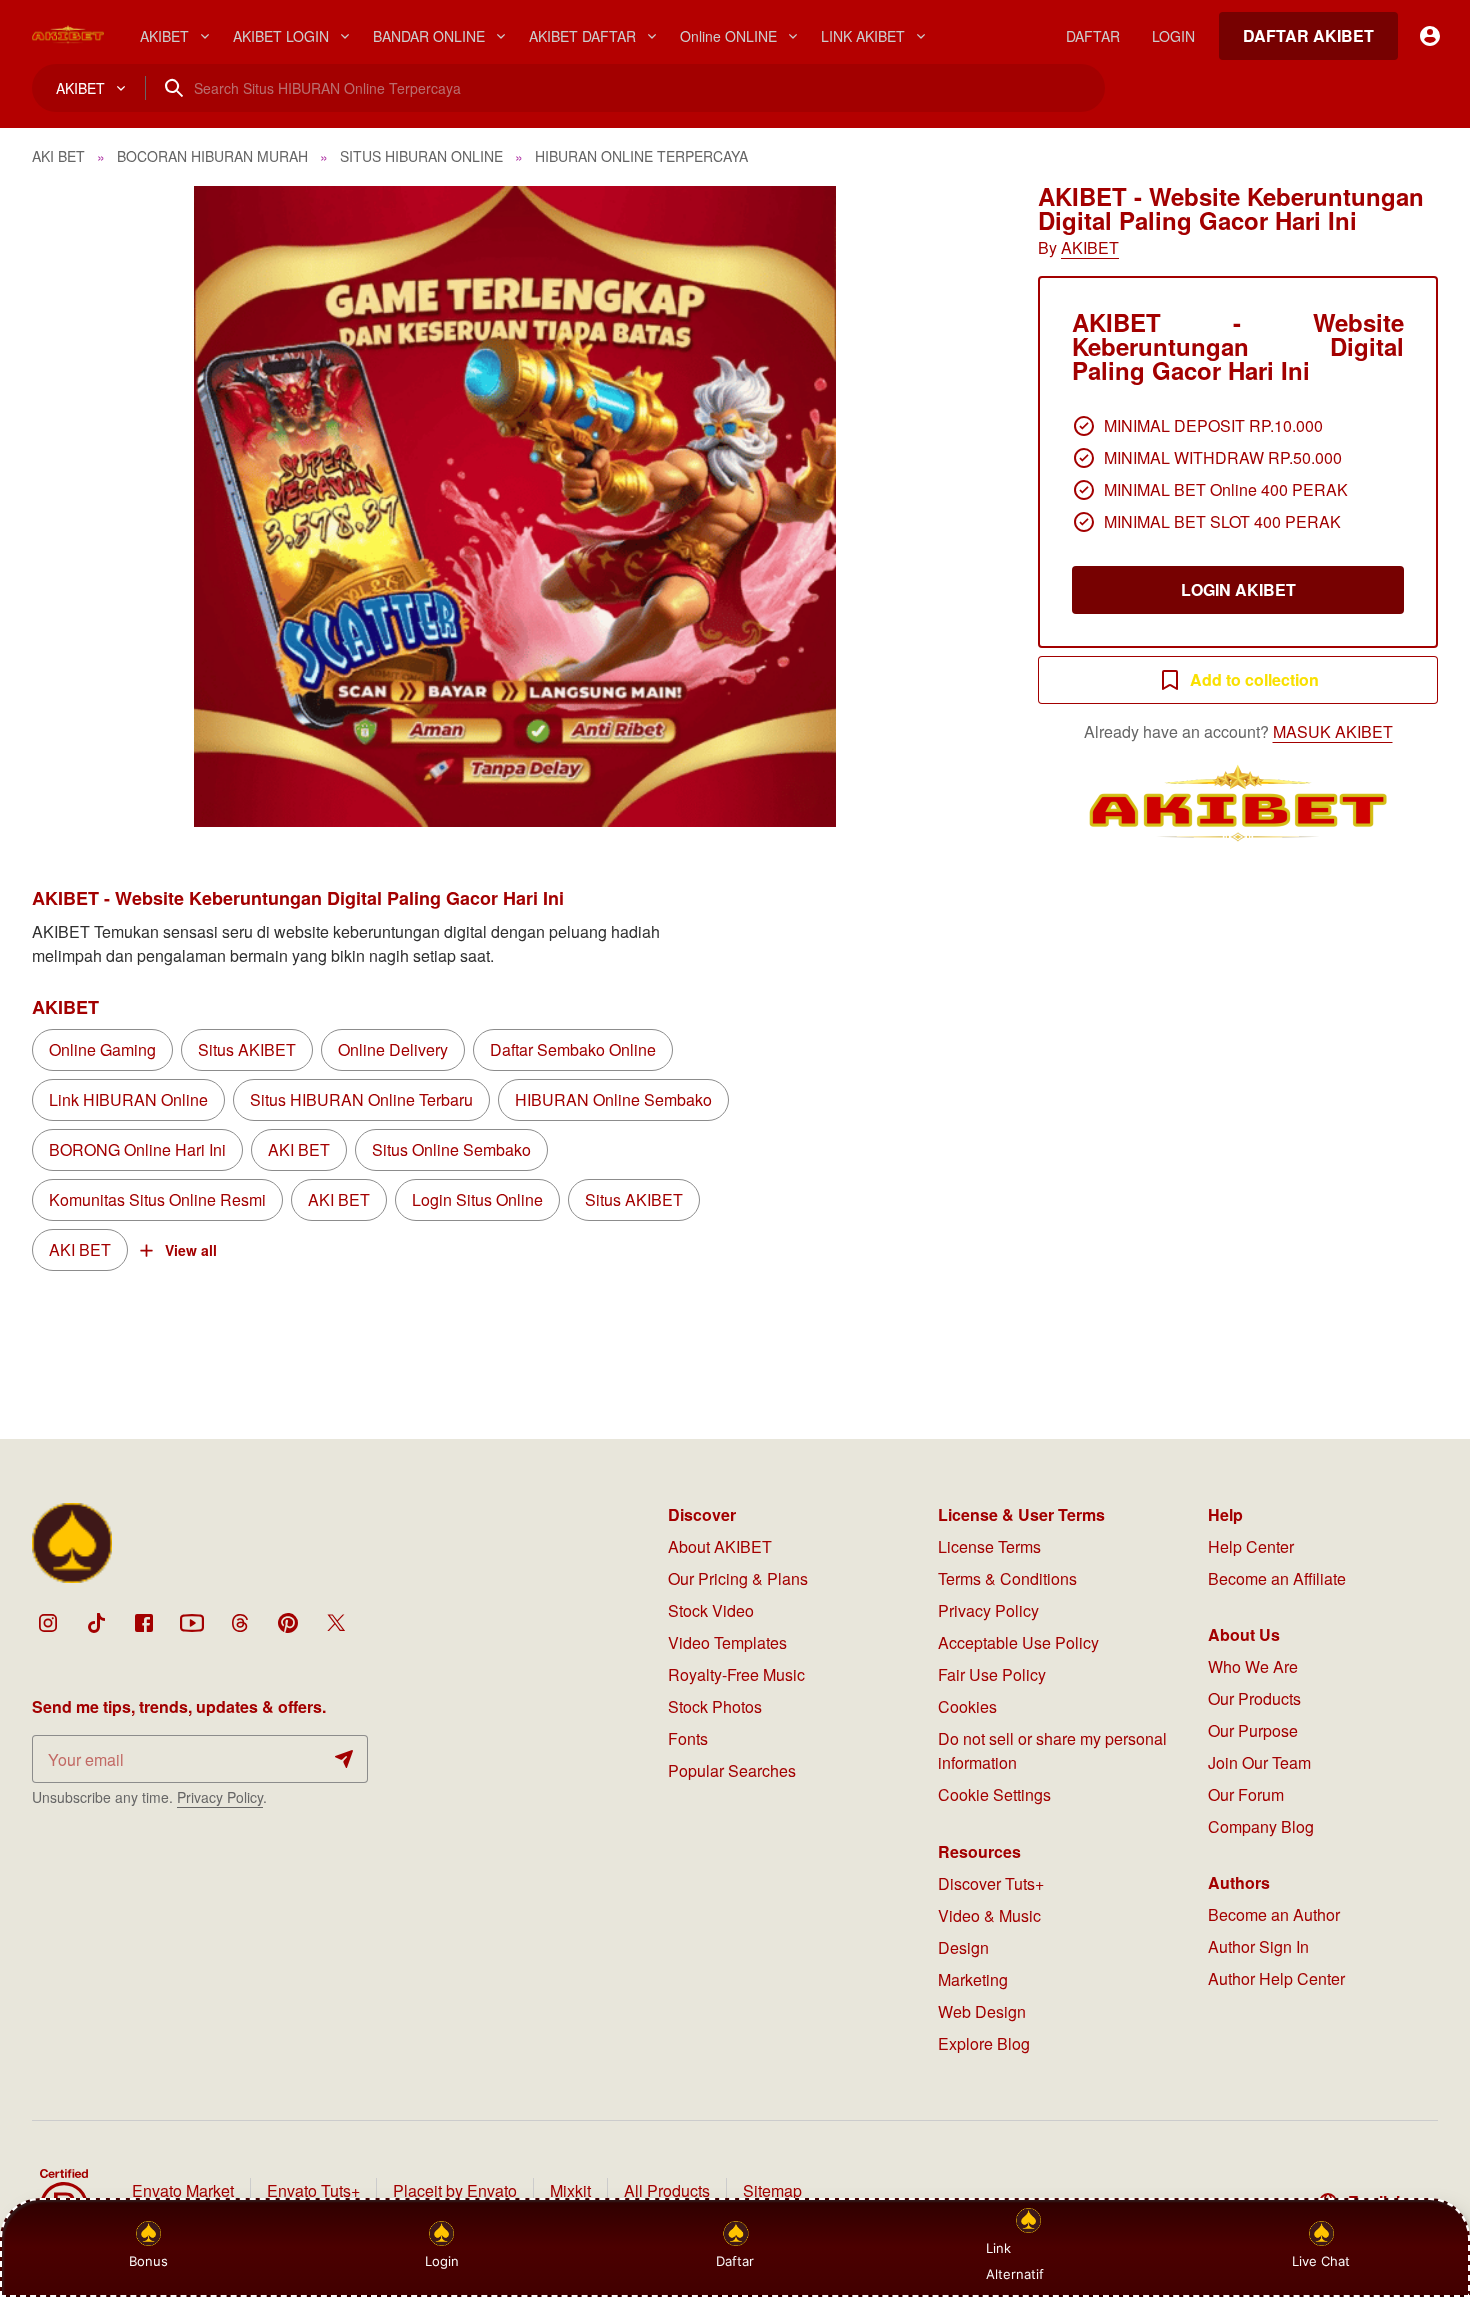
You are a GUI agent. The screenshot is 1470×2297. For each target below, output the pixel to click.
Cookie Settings (994, 1794)
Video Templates (727, 1642)
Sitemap (772, 2190)
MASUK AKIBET (1333, 731)
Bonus (148, 2261)
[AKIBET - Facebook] (144, 1623)
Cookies (967, 1706)
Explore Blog (984, 2043)
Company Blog (1261, 1826)
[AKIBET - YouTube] (192, 1623)
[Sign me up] (344, 1759)
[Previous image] (74, 507)
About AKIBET (720, 1546)
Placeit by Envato (455, 2190)
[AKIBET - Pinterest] (288, 1623)
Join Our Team (1259, 1762)
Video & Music (989, 1915)
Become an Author (1274, 1914)
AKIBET (1090, 247)
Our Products (1254, 1698)
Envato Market (183, 2190)
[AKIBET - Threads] (240, 1623)
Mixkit (570, 2190)
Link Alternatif (1015, 2261)
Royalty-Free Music (736, 1674)
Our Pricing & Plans (738, 1578)
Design (963, 1947)
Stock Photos (715, 1706)
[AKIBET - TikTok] (96, 1623)
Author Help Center (1276, 1978)
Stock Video (711, 1610)
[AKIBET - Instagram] (48, 1623)
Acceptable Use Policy (1018, 1642)
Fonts (688, 1738)
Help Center (1251, 1546)
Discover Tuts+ (991, 1883)
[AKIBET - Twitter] (336, 1623)
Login (442, 2261)
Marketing (973, 1979)
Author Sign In (1258, 1946)
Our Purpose (1253, 1730)
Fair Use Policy (992, 1674)
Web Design (982, 2011)
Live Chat (1321, 2261)
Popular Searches (732, 1770)
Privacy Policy (220, 1797)
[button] (515, 506)
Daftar (738, 2261)
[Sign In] (1430, 36)
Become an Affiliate (1277, 1578)
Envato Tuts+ (313, 2190)
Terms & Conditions (1007, 1578)
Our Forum (1246, 1794)
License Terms (989, 1546)
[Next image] (956, 507)
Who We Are (1253, 1666)
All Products (667, 2190)
